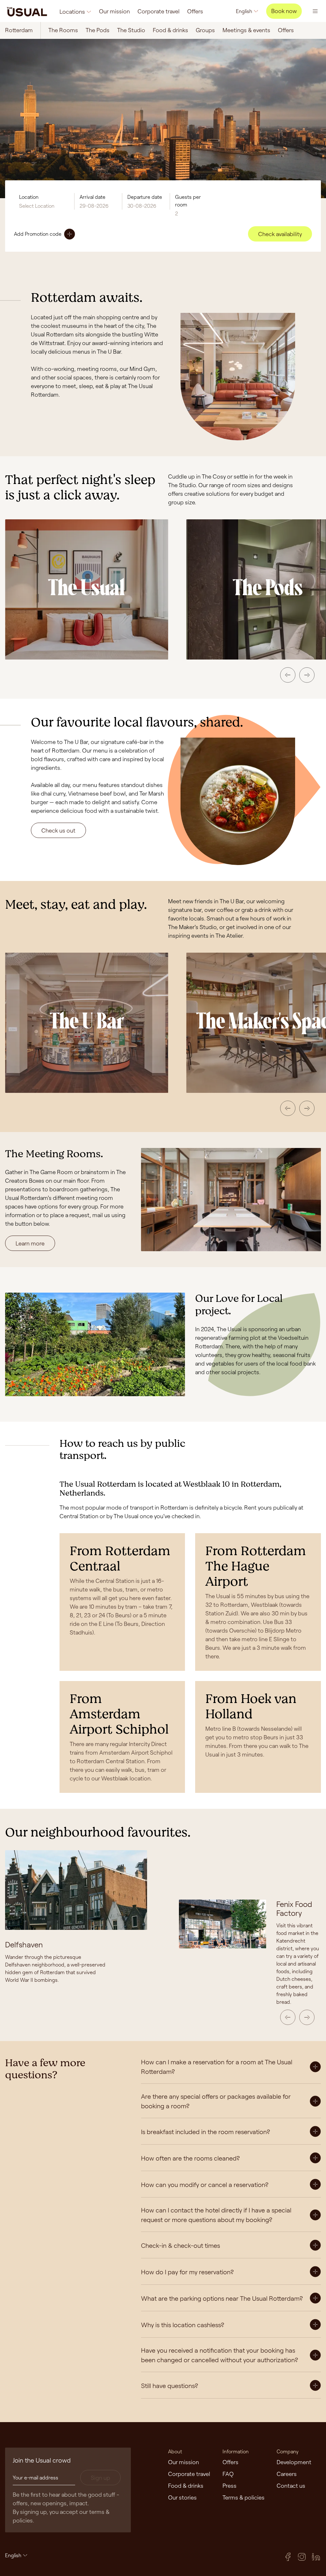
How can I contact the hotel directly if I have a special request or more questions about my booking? (216, 2215)
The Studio (131, 30)
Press (230, 2486)
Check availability (280, 234)
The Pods (98, 30)
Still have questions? (170, 2385)
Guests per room (188, 201)
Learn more (30, 1243)
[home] (27, 11)
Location (29, 197)
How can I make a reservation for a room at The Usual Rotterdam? (217, 2067)
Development (294, 2462)
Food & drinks (170, 30)
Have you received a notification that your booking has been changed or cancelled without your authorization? (220, 2355)
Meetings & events (246, 30)
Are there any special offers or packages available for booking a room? (216, 2101)
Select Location (37, 206)
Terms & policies (244, 2497)
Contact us (291, 2486)
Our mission (114, 11)
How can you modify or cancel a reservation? (205, 2184)
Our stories (182, 2497)
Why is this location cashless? (183, 2325)
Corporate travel (159, 11)
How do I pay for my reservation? (187, 2272)
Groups (205, 30)
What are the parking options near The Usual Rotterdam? (222, 2298)
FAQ (228, 2474)
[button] (288, 675)
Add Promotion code (38, 234)
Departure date (145, 197)
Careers (287, 2474)
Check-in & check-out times (181, 2245)
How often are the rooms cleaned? (190, 2158)
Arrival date (92, 197)
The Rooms (63, 30)
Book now (284, 11)
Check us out (58, 830)
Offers (195, 11)
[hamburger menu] (315, 11)
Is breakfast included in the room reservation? (206, 2132)
